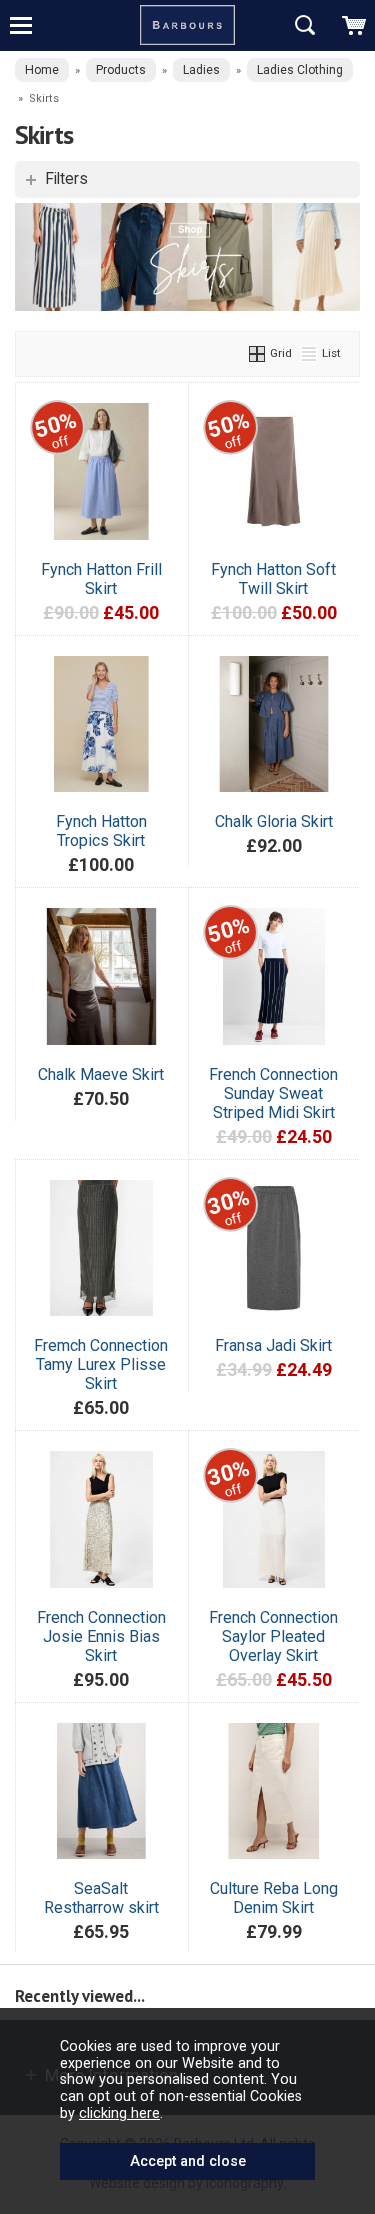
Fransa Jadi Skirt (273, 1345)
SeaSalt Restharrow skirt (101, 1898)
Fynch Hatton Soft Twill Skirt (273, 579)
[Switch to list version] (310, 353)
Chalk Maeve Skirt (101, 1074)
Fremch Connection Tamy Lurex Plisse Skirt (101, 1364)
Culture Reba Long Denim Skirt (274, 1898)
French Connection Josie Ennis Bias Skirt (101, 1636)
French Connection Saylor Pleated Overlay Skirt (273, 1636)
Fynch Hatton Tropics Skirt (101, 831)
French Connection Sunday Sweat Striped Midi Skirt (273, 1093)
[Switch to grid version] (258, 353)
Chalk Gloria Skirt (274, 821)
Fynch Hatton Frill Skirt (101, 579)
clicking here (119, 2113)
